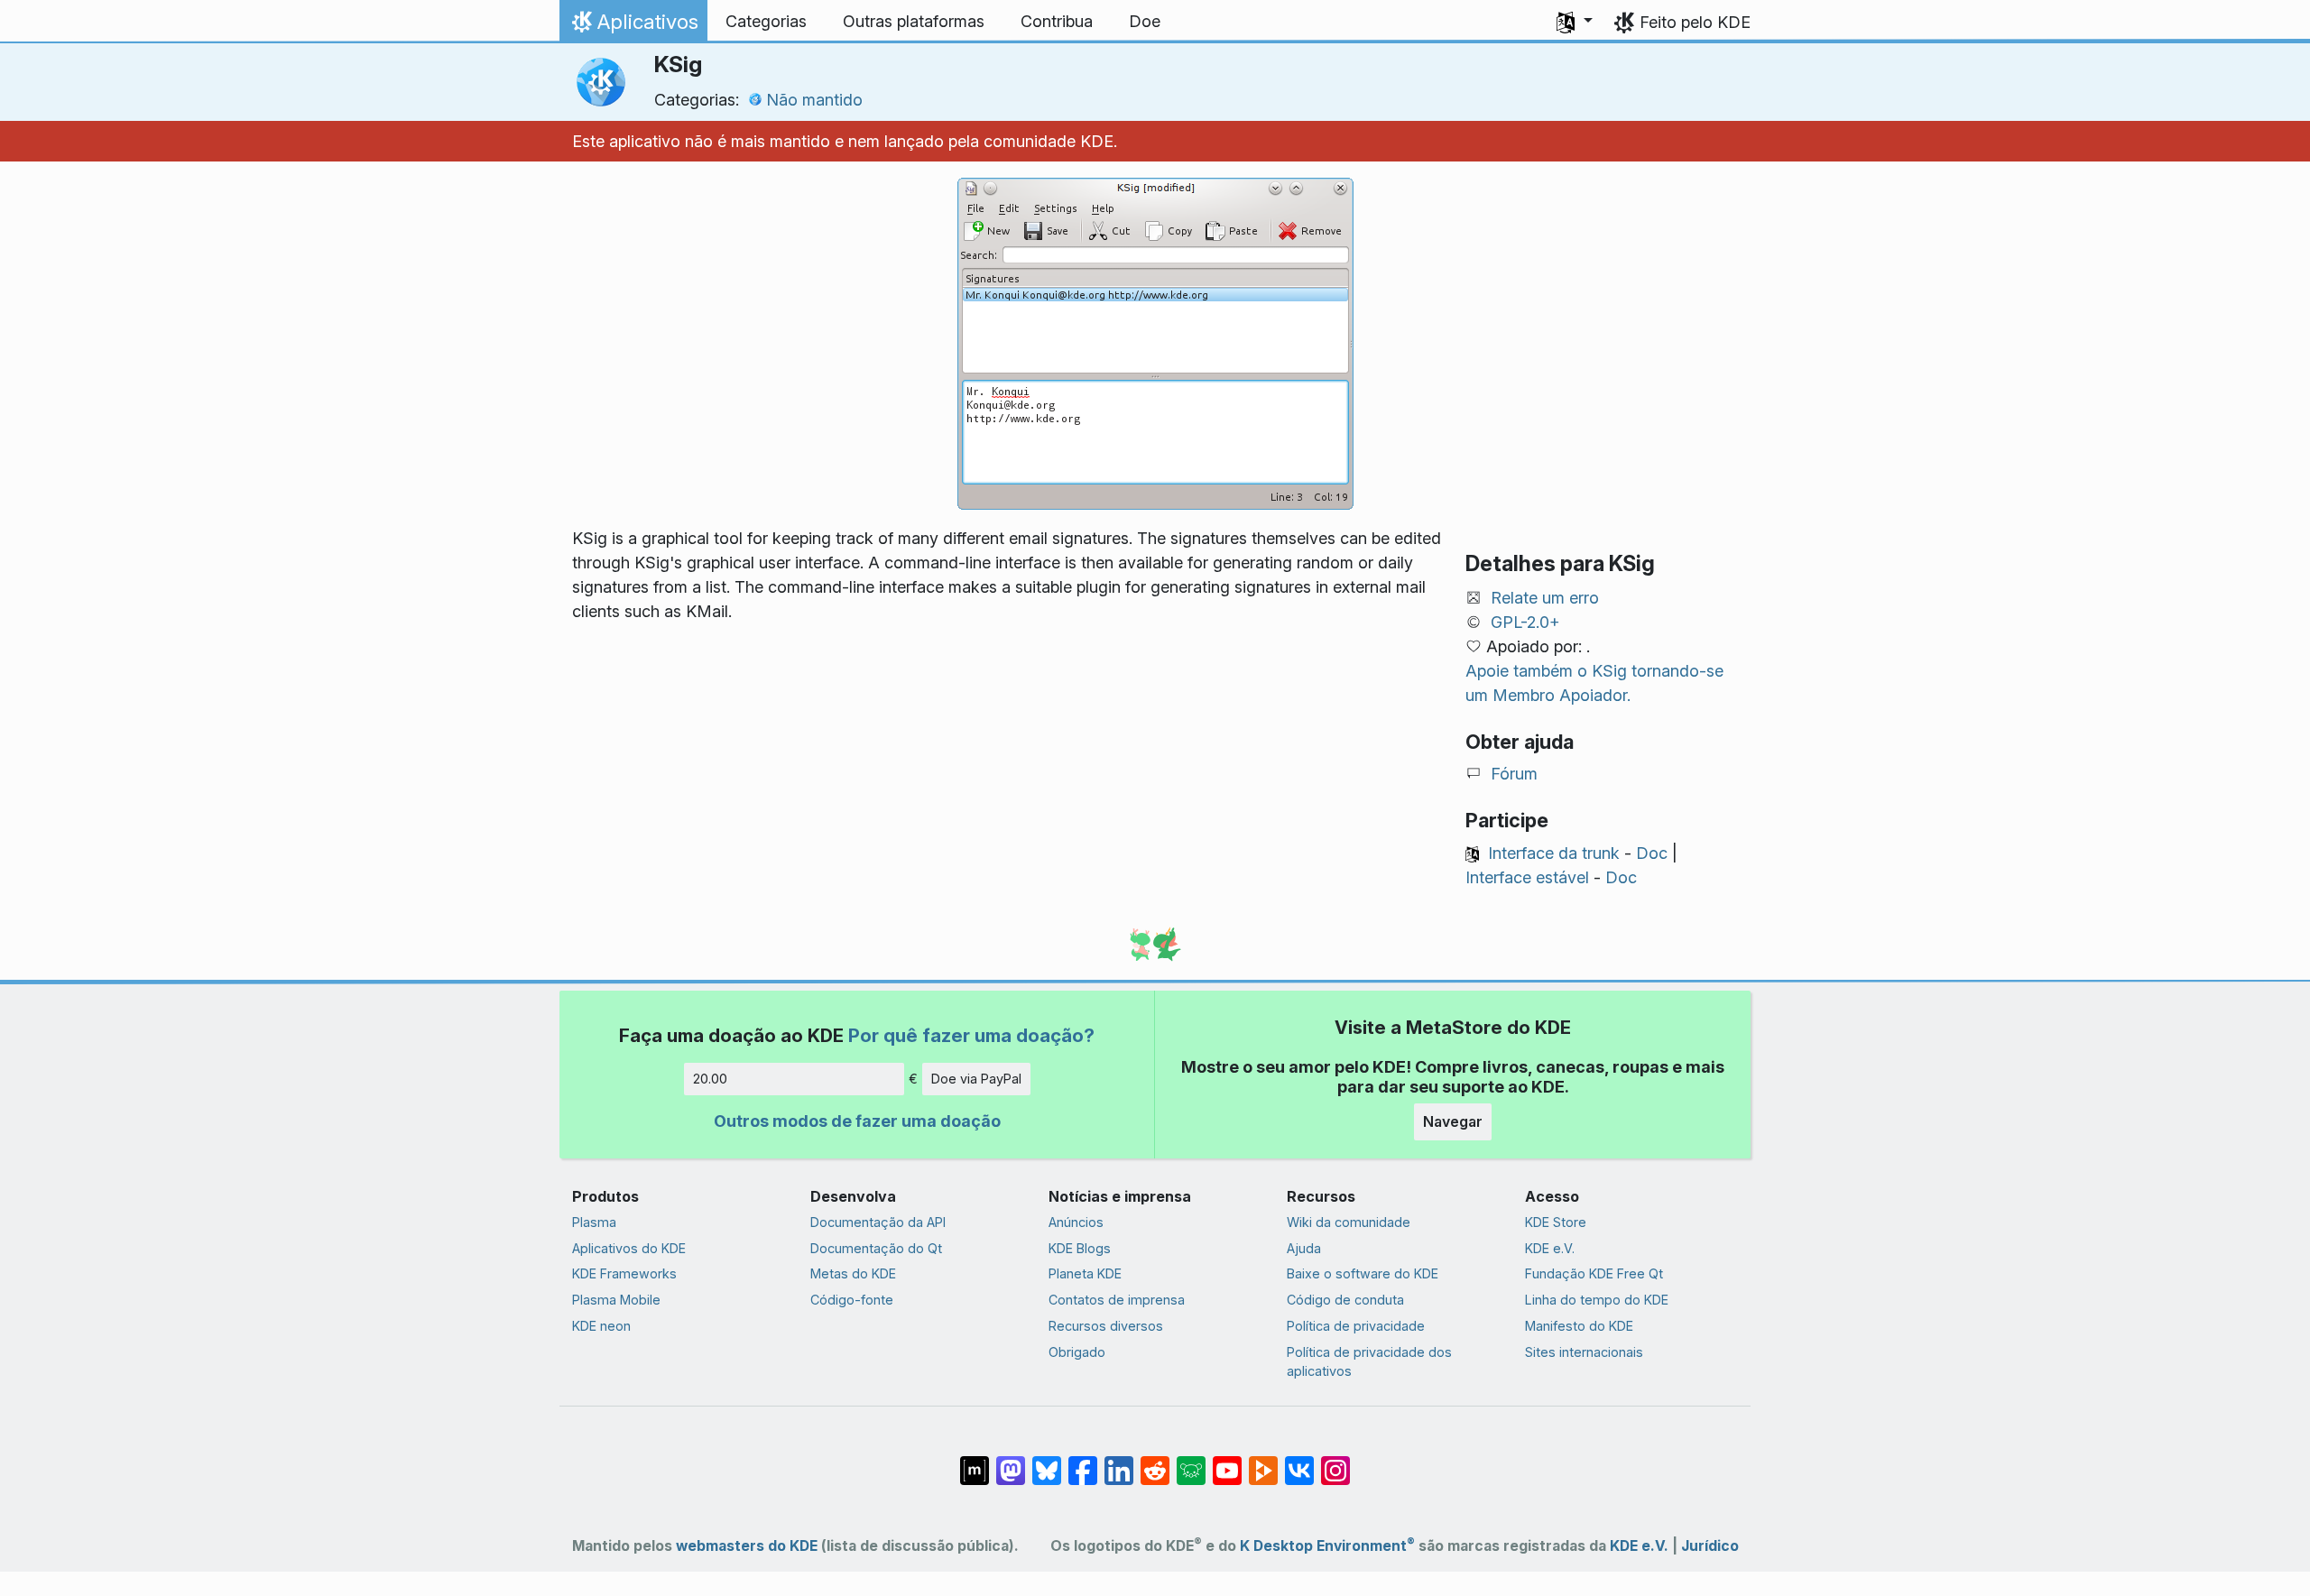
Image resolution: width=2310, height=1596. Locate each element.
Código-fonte (852, 1300)
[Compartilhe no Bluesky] (1047, 1462)
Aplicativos (633, 26)
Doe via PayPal (976, 1079)
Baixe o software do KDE (1363, 1273)
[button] (1575, 22)
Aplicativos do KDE (629, 1248)
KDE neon (601, 1326)
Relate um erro (1545, 598)
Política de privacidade (1356, 1326)
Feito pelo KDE (1695, 22)
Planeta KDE (1085, 1273)
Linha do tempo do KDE (1597, 1300)
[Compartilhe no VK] (1299, 1462)
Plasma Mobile (616, 1300)
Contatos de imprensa (1117, 1300)
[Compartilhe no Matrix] (975, 1462)
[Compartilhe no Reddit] (1155, 1462)
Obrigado (1077, 1352)
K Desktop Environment (1327, 1546)
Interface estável (1527, 877)
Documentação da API (878, 1222)
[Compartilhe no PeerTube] (1263, 1462)
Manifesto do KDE (1579, 1326)
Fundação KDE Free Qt (1594, 1273)
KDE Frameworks (624, 1273)
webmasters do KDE (747, 1546)
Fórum (1514, 774)
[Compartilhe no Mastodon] (1011, 1462)
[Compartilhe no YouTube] (1227, 1462)
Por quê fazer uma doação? (971, 1035)
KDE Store (1556, 1222)
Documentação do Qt (876, 1248)
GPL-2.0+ (1525, 622)
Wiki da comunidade (1349, 1222)
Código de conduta (1345, 1300)
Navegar (1453, 1121)
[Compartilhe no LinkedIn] (1119, 1462)
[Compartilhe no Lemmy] (1191, 1462)
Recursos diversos (1106, 1326)
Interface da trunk (1554, 853)
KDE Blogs (1080, 1248)
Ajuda (1304, 1248)
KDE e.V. (1550, 1248)
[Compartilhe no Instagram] (1335, 1462)
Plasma (594, 1222)
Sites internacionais (1584, 1352)
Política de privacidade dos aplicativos (1369, 1362)
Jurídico (1710, 1546)
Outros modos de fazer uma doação (857, 1121)
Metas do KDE (853, 1273)
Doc (1652, 853)
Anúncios (1076, 1222)
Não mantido (814, 100)
